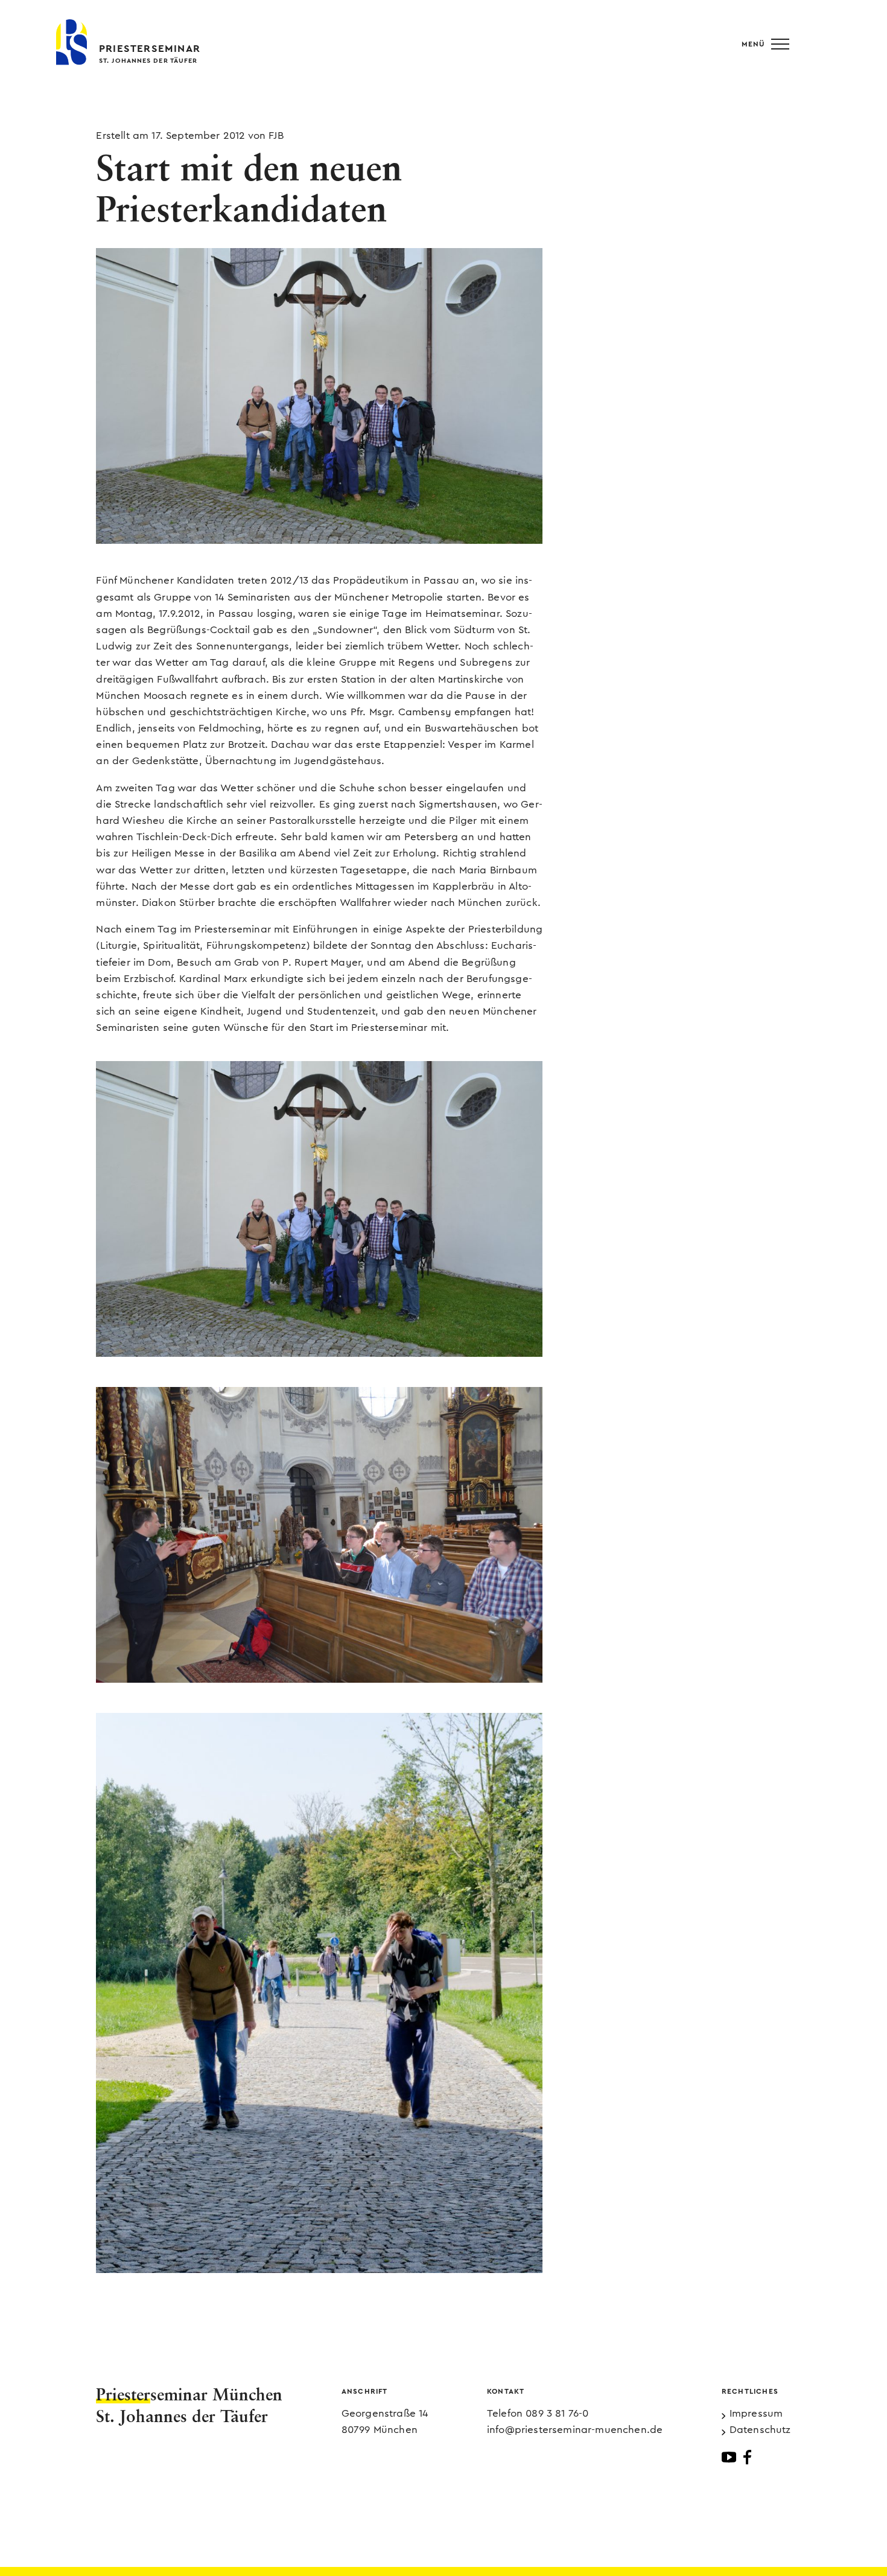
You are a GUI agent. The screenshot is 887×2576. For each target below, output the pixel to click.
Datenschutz (760, 2430)
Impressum (756, 2413)
